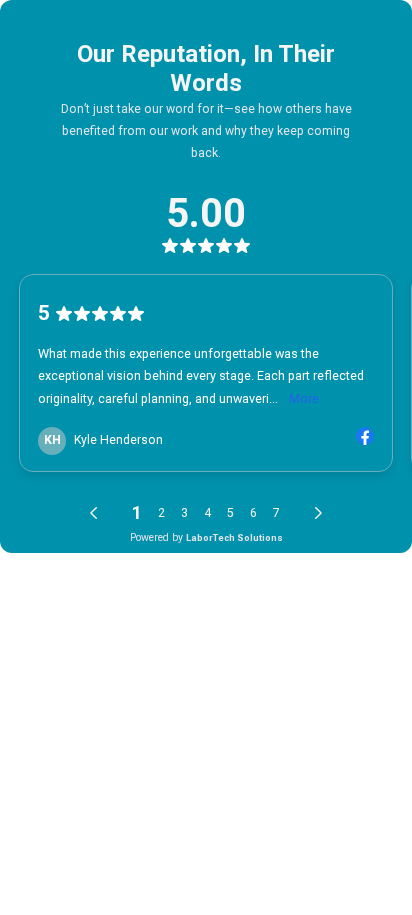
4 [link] (207, 513)
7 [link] (276, 513)
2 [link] (161, 513)
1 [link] (137, 512)
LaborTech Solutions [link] (234, 537)
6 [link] (253, 513)
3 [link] (184, 513)
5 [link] (230, 513)
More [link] (304, 398)
